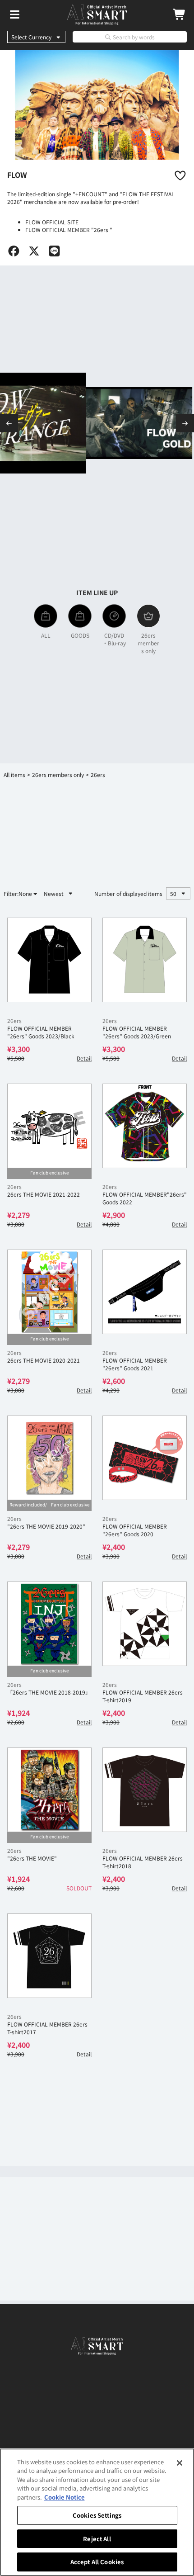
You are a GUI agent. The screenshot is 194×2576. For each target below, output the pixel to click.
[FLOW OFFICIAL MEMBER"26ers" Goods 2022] (145, 1126)
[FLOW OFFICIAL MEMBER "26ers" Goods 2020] (145, 1458)
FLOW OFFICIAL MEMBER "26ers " (69, 230)
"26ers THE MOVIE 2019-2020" (46, 1526)
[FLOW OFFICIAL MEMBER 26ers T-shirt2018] (145, 1790)
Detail (84, 1058)
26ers (14, 1020)
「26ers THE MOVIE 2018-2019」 (49, 1692)
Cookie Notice (65, 2497)
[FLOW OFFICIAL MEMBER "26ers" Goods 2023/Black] (49, 960)
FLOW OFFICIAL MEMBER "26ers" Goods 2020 (135, 1530)
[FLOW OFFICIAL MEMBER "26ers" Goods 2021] (145, 1292)
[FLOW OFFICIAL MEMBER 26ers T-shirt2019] (145, 1624)
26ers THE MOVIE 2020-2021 (44, 1360)
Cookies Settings (97, 2515)
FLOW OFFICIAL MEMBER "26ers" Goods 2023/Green (137, 1032)
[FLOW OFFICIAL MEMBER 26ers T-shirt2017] (49, 1956)
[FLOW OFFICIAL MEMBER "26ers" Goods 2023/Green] (145, 960)
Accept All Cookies (97, 2562)
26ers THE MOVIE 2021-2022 (44, 1194)
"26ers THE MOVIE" (32, 1858)
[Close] (180, 2463)
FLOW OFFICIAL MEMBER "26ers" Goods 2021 (135, 1364)
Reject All (97, 2539)
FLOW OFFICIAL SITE (52, 222)
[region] (97, 2512)
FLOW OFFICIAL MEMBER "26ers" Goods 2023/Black (41, 1032)
